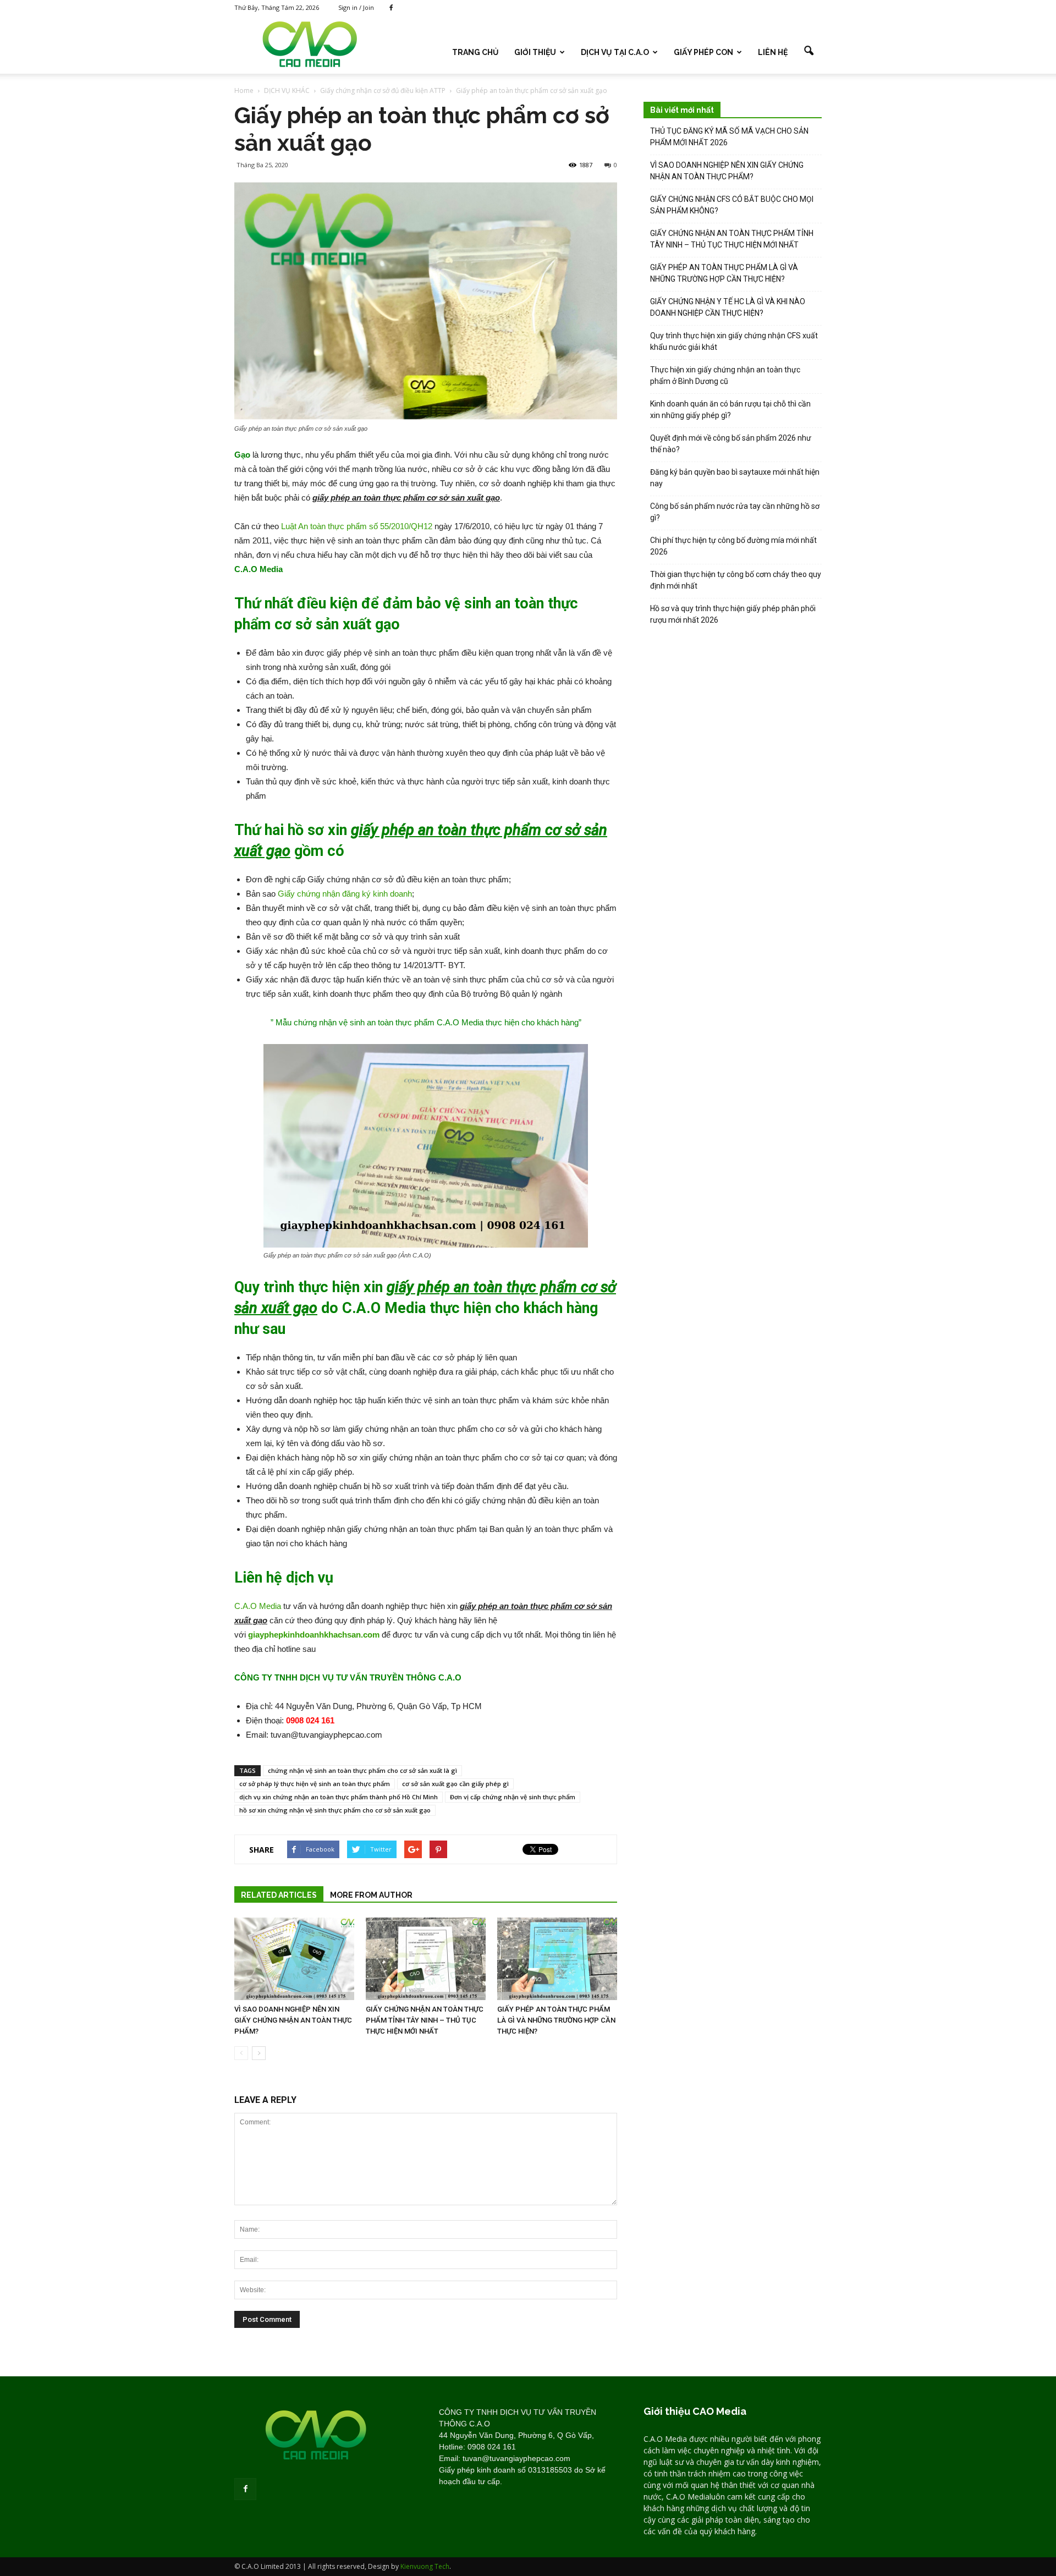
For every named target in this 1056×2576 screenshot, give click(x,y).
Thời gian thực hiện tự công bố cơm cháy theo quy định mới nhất (736, 580)
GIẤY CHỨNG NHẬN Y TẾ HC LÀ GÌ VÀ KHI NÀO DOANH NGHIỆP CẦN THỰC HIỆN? (728, 307)
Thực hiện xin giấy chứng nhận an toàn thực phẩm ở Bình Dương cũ (725, 375)
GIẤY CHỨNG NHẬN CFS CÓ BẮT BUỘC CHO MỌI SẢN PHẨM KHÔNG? (732, 205)
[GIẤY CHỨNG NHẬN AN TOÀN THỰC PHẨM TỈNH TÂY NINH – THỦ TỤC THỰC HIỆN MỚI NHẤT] (426, 1959)
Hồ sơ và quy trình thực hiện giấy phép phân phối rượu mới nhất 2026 (733, 614)
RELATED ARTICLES (279, 1895)
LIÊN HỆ (773, 52)
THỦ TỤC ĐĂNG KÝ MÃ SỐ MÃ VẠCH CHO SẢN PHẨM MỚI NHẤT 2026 (729, 137)
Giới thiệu (535, 52)
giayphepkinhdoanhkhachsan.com (314, 1635)
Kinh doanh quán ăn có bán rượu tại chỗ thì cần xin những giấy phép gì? (730, 410)
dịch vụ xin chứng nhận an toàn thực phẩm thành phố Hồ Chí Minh (339, 1797)
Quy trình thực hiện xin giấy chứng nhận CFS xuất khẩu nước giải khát (734, 341)
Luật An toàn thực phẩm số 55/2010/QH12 (357, 526)
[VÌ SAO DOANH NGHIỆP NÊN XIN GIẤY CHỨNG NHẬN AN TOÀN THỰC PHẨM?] (294, 1959)
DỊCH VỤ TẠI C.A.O (615, 52)
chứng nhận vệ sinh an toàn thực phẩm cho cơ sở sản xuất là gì (362, 1770)
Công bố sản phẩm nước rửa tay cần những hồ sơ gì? (735, 512)
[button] (809, 51)
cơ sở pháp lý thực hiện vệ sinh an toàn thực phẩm (315, 1784)
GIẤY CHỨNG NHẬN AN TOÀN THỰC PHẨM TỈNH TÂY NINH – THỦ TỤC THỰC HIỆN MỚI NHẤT (425, 2020)
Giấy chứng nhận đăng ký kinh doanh (345, 894)
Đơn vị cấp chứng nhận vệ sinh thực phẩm (513, 1797)
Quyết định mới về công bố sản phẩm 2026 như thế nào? (731, 444)
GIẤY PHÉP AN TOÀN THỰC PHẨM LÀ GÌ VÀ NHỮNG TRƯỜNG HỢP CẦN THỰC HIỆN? (556, 2020)
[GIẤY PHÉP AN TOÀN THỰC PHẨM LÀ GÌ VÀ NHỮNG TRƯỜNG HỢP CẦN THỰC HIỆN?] (557, 1959)
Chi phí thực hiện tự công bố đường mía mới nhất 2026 (733, 546)
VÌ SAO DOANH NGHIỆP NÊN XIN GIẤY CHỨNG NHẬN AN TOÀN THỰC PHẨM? (293, 2020)
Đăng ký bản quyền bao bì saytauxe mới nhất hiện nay (735, 478)
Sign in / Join (356, 7)
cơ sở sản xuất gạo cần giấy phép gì (455, 1784)
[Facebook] (391, 8)
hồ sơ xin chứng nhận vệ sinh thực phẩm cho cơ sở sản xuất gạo (335, 1810)
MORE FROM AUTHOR (371, 1895)
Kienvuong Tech (425, 2566)
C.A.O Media (258, 1606)
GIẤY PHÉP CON (703, 52)
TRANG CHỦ (475, 52)
